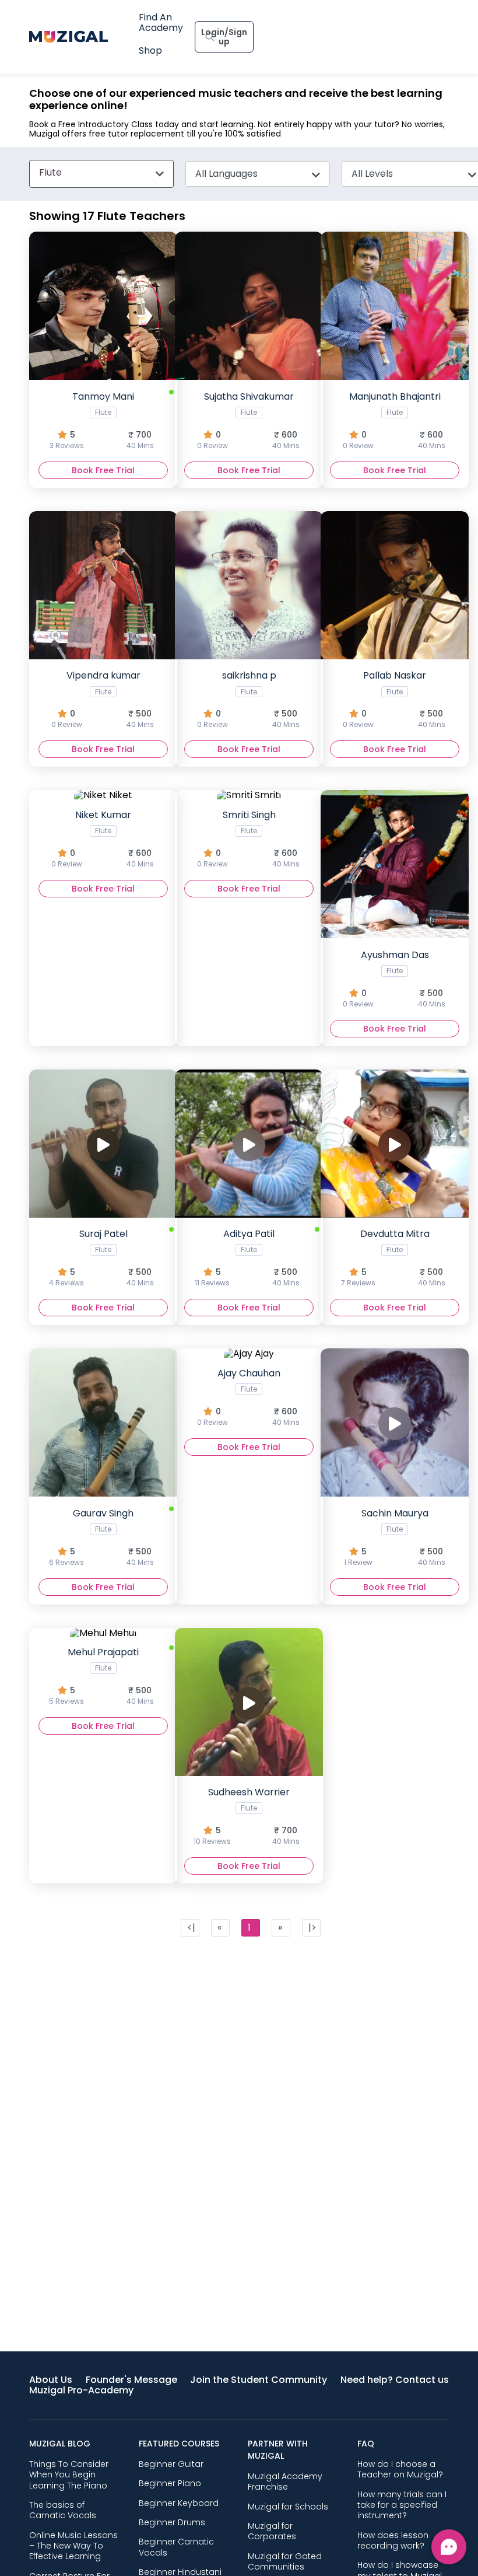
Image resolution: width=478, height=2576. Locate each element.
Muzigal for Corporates (272, 2531)
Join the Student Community (259, 2380)
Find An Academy (161, 22)
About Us (51, 2380)
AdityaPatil (247, 1257)
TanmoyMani (102, 420)
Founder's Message (131, 2380)
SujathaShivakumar (248, 420)
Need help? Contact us (395, 2380)
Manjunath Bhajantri (394, 420)
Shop (150, 50)
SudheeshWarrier (247, 1816)
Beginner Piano (170, 2483)
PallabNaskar (394, 699)
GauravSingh (101, 1537)
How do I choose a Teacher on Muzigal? (400, 2469)
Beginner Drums (172, 2522)
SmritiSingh (248, 838)
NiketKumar (103, 838)
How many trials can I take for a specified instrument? (402, 2505)
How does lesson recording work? (393, 2540)
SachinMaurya (395, 1537)
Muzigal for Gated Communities (285, 2561)
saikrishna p (248, 699)
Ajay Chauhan (248, 1397)
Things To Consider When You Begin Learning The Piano (69, 2475)
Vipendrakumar (103, 699)
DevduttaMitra (393, 1257)
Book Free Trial (103, 470)
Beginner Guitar (171, 2464)
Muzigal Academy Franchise (285, 2481)
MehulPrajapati (101, 1676)
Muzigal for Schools (288, 2507)
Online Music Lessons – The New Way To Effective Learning (73, 2546)
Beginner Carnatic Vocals (176, 2547)
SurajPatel (101, 1257)
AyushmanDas (394, 978)
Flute (50, 172)
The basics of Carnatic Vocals (63, 2510)
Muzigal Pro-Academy (81, 2390)
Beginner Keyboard (179, 2503)
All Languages (226, 174)
